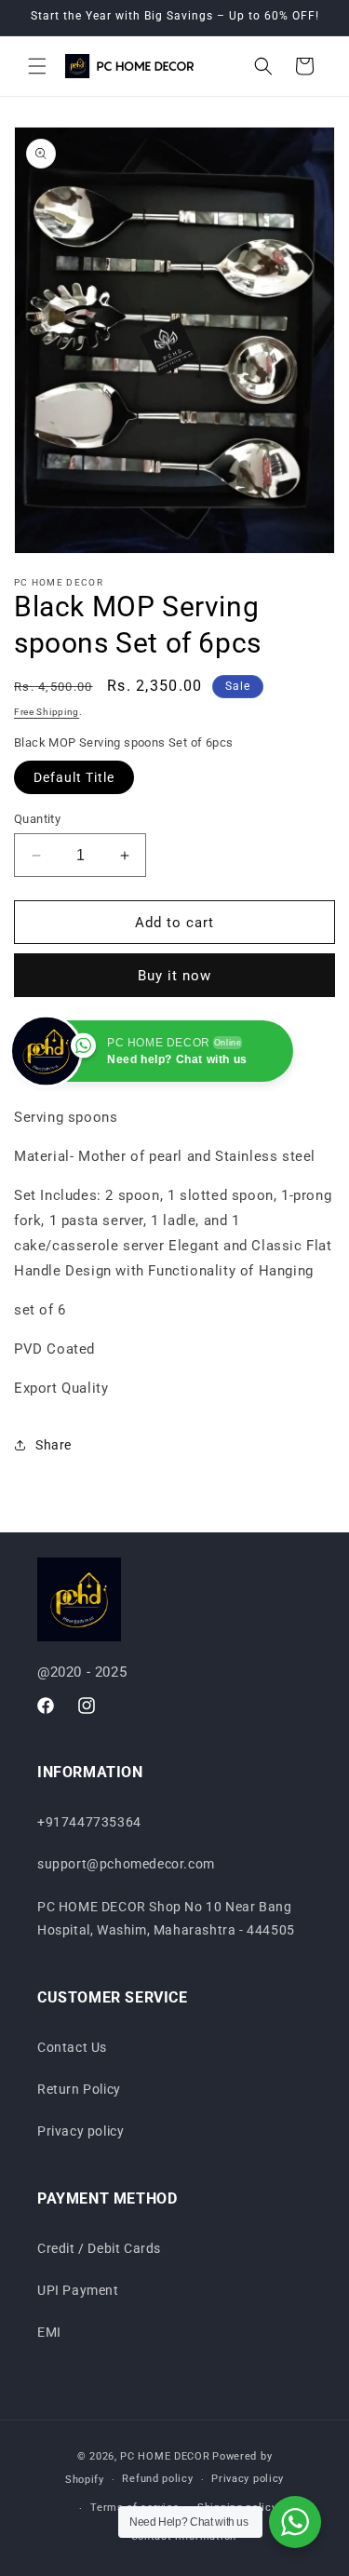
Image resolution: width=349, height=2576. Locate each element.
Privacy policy (81, 2131)
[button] (37, 66)
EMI (49, 2332)
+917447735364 (89, 1822)
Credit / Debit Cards (99, 2248)
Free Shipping (47, 712)
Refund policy (157, 2479)
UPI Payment (78, 2290)
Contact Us (72, 2047)
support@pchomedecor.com (126, 1864)
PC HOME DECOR (165, 2456)
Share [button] (54, 1445)
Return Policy (79, 2089)
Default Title (74, 777)
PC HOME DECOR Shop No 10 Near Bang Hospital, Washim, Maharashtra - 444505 (166, 1918)
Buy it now (174, 976)
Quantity (37, 819)
